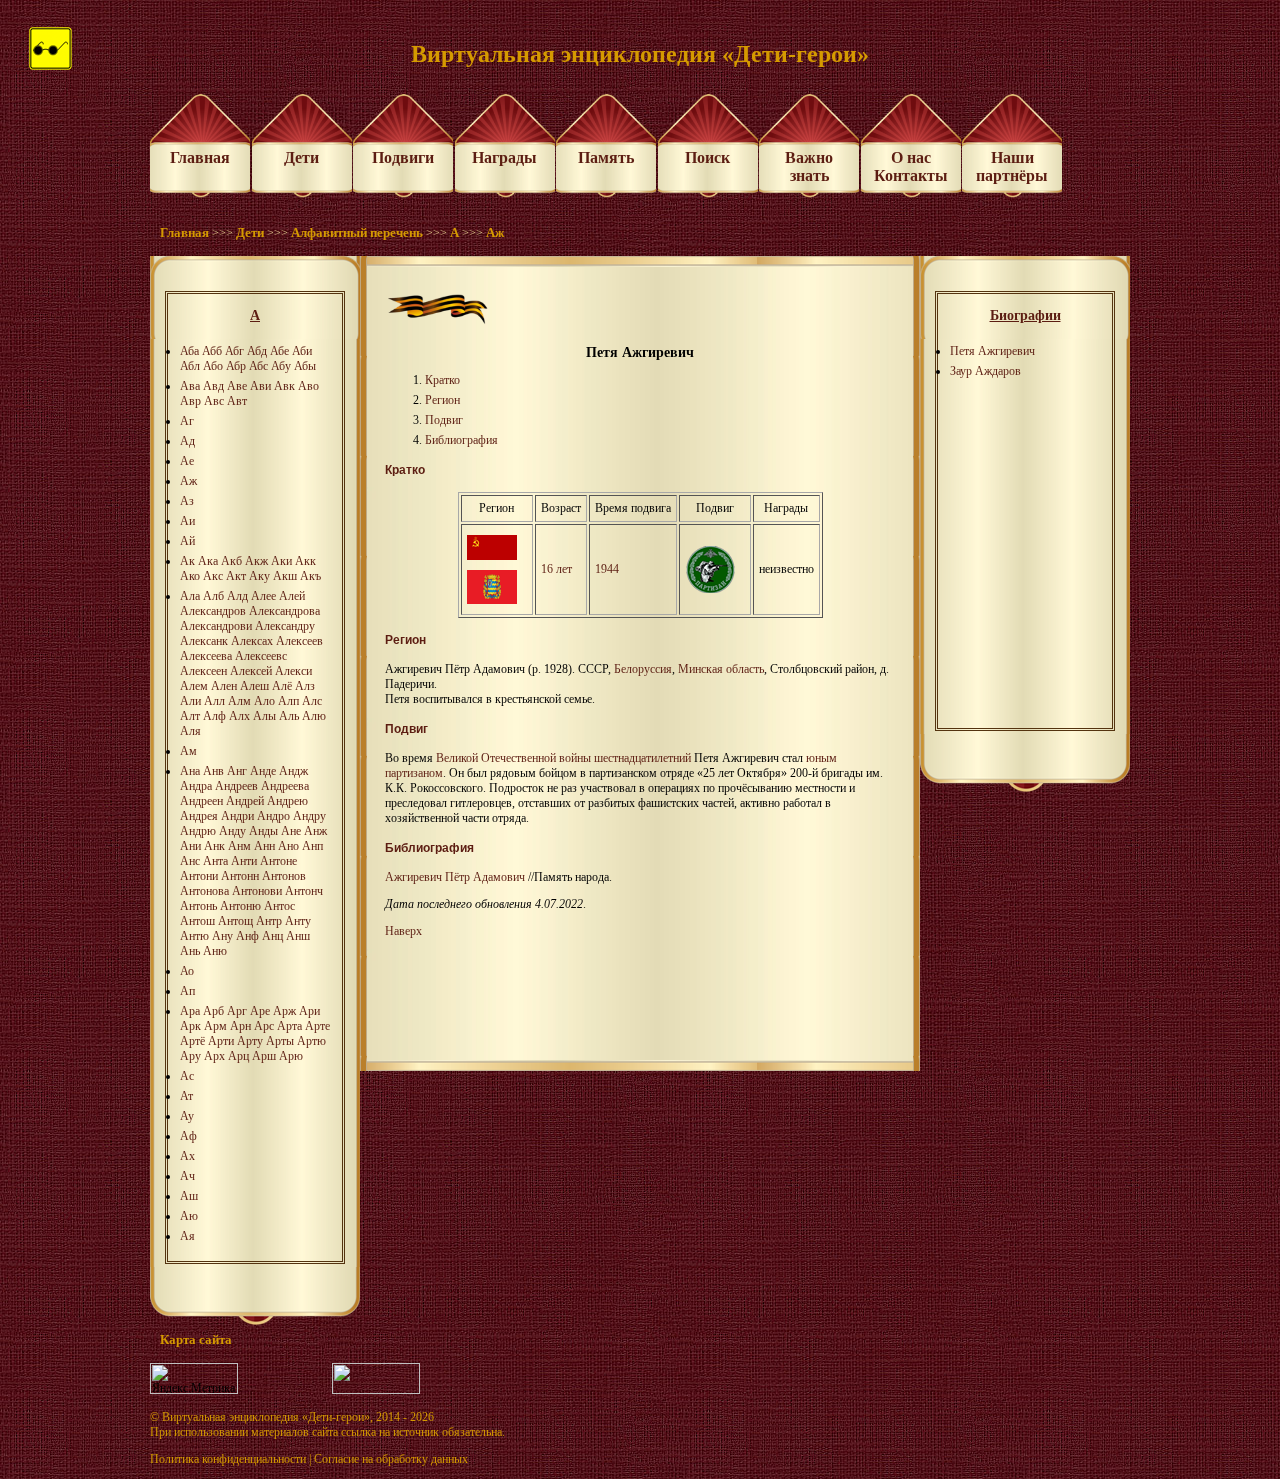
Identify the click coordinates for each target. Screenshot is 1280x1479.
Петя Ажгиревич (992, 351)
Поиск (707, 157)
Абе (279, 351)
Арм (215, 1026)
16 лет (556, 569)
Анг (237, 771)
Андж (293, 771)
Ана (190, 771)
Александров (213, 611)
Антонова (204, 891)
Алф (214, 716)
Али (190, 701)
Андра (196, 786)
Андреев (236, 786)
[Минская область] (492, 600)
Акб (231, 561)
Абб (212, 351)
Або (213, 366)
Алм (239, 701)
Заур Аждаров (985, 371)
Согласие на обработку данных (391, 1459)
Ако (190, 576)
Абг (234, 351)
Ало (264, 701)
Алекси (293, 671)
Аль (289, 716)
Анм (239, 846)
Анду (232, 831)
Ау (187, 1116)
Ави (260, 386)
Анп (312, 846)
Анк (214, 846)
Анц (272, 936)
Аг (187, 421)
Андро (273, 816)
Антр (269, 921)
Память (606, 157)
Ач (187, 1176)
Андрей (245, 801)
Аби (302, 351)
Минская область (721, 669)
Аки (281, 561)
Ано (288, 846)
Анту (298, 921)
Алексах (252, 641)
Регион (442, 400)
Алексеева (206, 656)
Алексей (251, 671)
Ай (187, 541)
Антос (279, 906)
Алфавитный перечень (357, 232)
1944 (607, 569)
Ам (188, 751)
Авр (190, 401)
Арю (291, 1056)
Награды (504, 157)
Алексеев (299, 641)
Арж (284, 1011)
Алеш (254, 686)
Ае (187, 461)
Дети (301, 157)
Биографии (1025, 315)
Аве (237, 386)
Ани (190, 846)
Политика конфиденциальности (228, 1459)
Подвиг (444, 420)
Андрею (287, 801)
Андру (309, 816)
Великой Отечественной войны (513, 758)
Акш (285, 576)
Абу (281, 366)
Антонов (284, 876)
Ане (291, 831)
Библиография (461, 440)
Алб (213, 596)
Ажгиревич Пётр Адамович (455, 877)
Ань (190, 951)
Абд (257, 351)
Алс (312, 701)
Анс (190, 861)
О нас (911, 157)
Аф (188, 1136)
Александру (285, 626)
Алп (288, 701)
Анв (213, 771)
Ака (208, 561)
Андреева (285, 786)
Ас (187, 1076)
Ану (222, 936)
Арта (289, 1026)
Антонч (304, 891)
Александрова (284, 611)
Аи (187, 521)
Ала (190, 596)
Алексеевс (261, 656)
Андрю (198, 831)
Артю (311, 1041)
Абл (190, 366)
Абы (305, 366)
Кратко (442, 380)
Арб (213, 1011)
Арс (264, 1026)
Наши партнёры (1012, 166)
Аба (189, 351)
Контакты (911, 175)
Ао (187, 971)
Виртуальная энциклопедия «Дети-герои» (266, 1417)
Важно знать (809, 166)
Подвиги (403, 157)
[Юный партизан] (710, 589)
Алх (239, 716)
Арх (214, 1056)
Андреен (201, 801)
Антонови (257, 891)
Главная (200, 157)
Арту (250, 1041)
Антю (194, 936)
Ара (190, 1011)
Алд (237, 596)
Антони (199, 876)
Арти (221, 1041)
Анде (263, 771)
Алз (305, 686)
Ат (186, 1096)
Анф (247, 936)
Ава (190, 386)
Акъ (310, 576)
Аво (308, 386)
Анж (315, 831)
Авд (213, 386)
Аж (495, 232)
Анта (215, 861)
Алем (194, 686)
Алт (190, 716)
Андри (237, 816)
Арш (264, 1056)
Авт (237, 401)
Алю (314, 716)
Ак (187, 561)
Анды (263, 831)
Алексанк (204, 641)
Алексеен (203, 671)
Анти (244, 861)
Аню (215, 951)
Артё (192, 1041)
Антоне (278, 861)
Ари (309, 1011)
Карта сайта (196, 1339)
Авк (284, 386)
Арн (240, 1026)
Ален (224, 686)
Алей (292, 596)
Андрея (199, 816)
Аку (259, 576)
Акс (213, 576)
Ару (190, 1056)
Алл (214, 701)
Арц (238, 1056)
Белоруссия (643, 669)
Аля (190, 731)
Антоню (240, 906)
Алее (263, 596)
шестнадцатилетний (642, 758)
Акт (236, 576)
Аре (260, 1011)
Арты (280, 1041)
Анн (264, 846)
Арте (317, 1026)
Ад (187, 441)
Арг (237, 1011)
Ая (187, 1236)
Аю (189, 1216)
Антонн (240, 876)
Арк (190, 1026)
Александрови (216, 626)
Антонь (198, 906)
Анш (298, 936)
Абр (236, 366)
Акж (256, 561)
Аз (187, 501)
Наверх (403, 931)
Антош (197, 921)
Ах (187, 1156)
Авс (214, 401)
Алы (264, 716)
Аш (189, 1196)
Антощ (235, 921)
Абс (258, 366)
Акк (305, 561)
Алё (282, 686)
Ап (187, 991)
